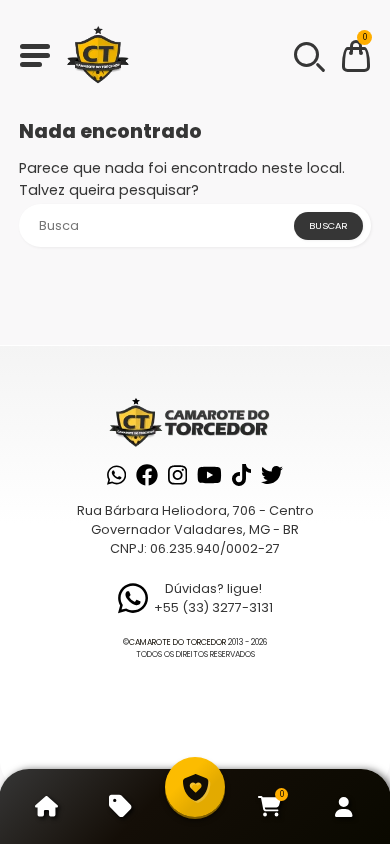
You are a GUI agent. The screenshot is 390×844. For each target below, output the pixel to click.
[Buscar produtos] (308, 55)
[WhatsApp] (116, 475)
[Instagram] (177, 475)
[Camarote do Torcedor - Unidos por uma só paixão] (98, 55)
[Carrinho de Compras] (356, 59)
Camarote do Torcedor (177, 642)
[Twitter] (272, 475)
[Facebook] (147, 475)
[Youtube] (209, 475)
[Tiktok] (241, 475)
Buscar (328, 225)
